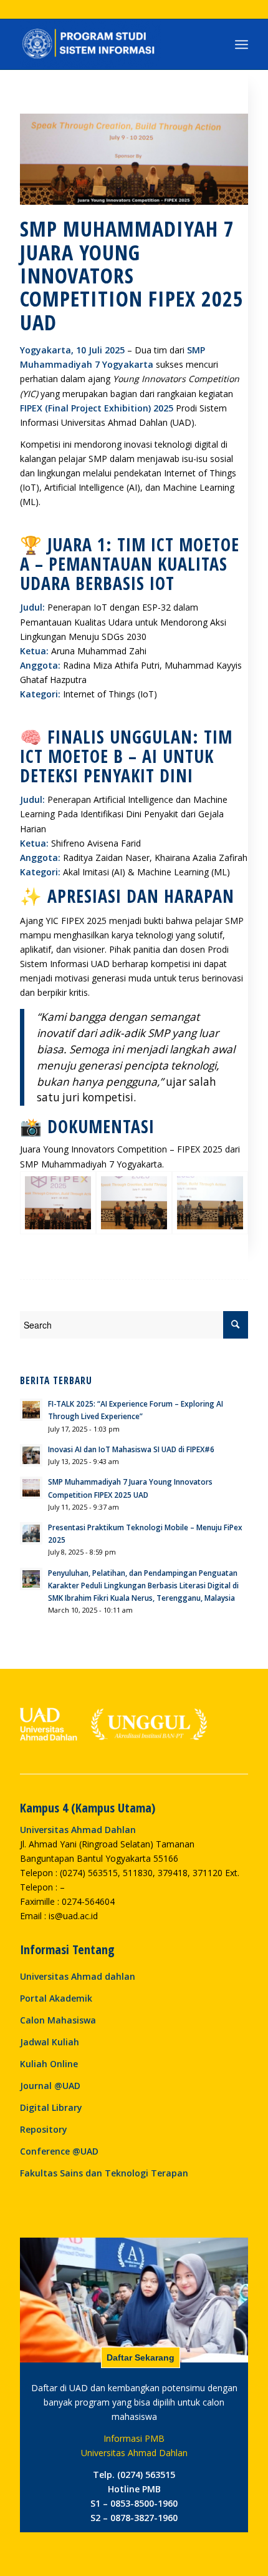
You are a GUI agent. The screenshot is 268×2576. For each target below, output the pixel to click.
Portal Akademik (56, 1998)
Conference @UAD (59, 2151)
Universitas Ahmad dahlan (78, 1976)
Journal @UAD (50, 2086)
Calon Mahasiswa (58, 2020)
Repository (44, 2129)
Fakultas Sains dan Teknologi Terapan (104, 2173)
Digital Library (51, 2107)
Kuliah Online (49, 2064)
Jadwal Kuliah (50, 2042)
